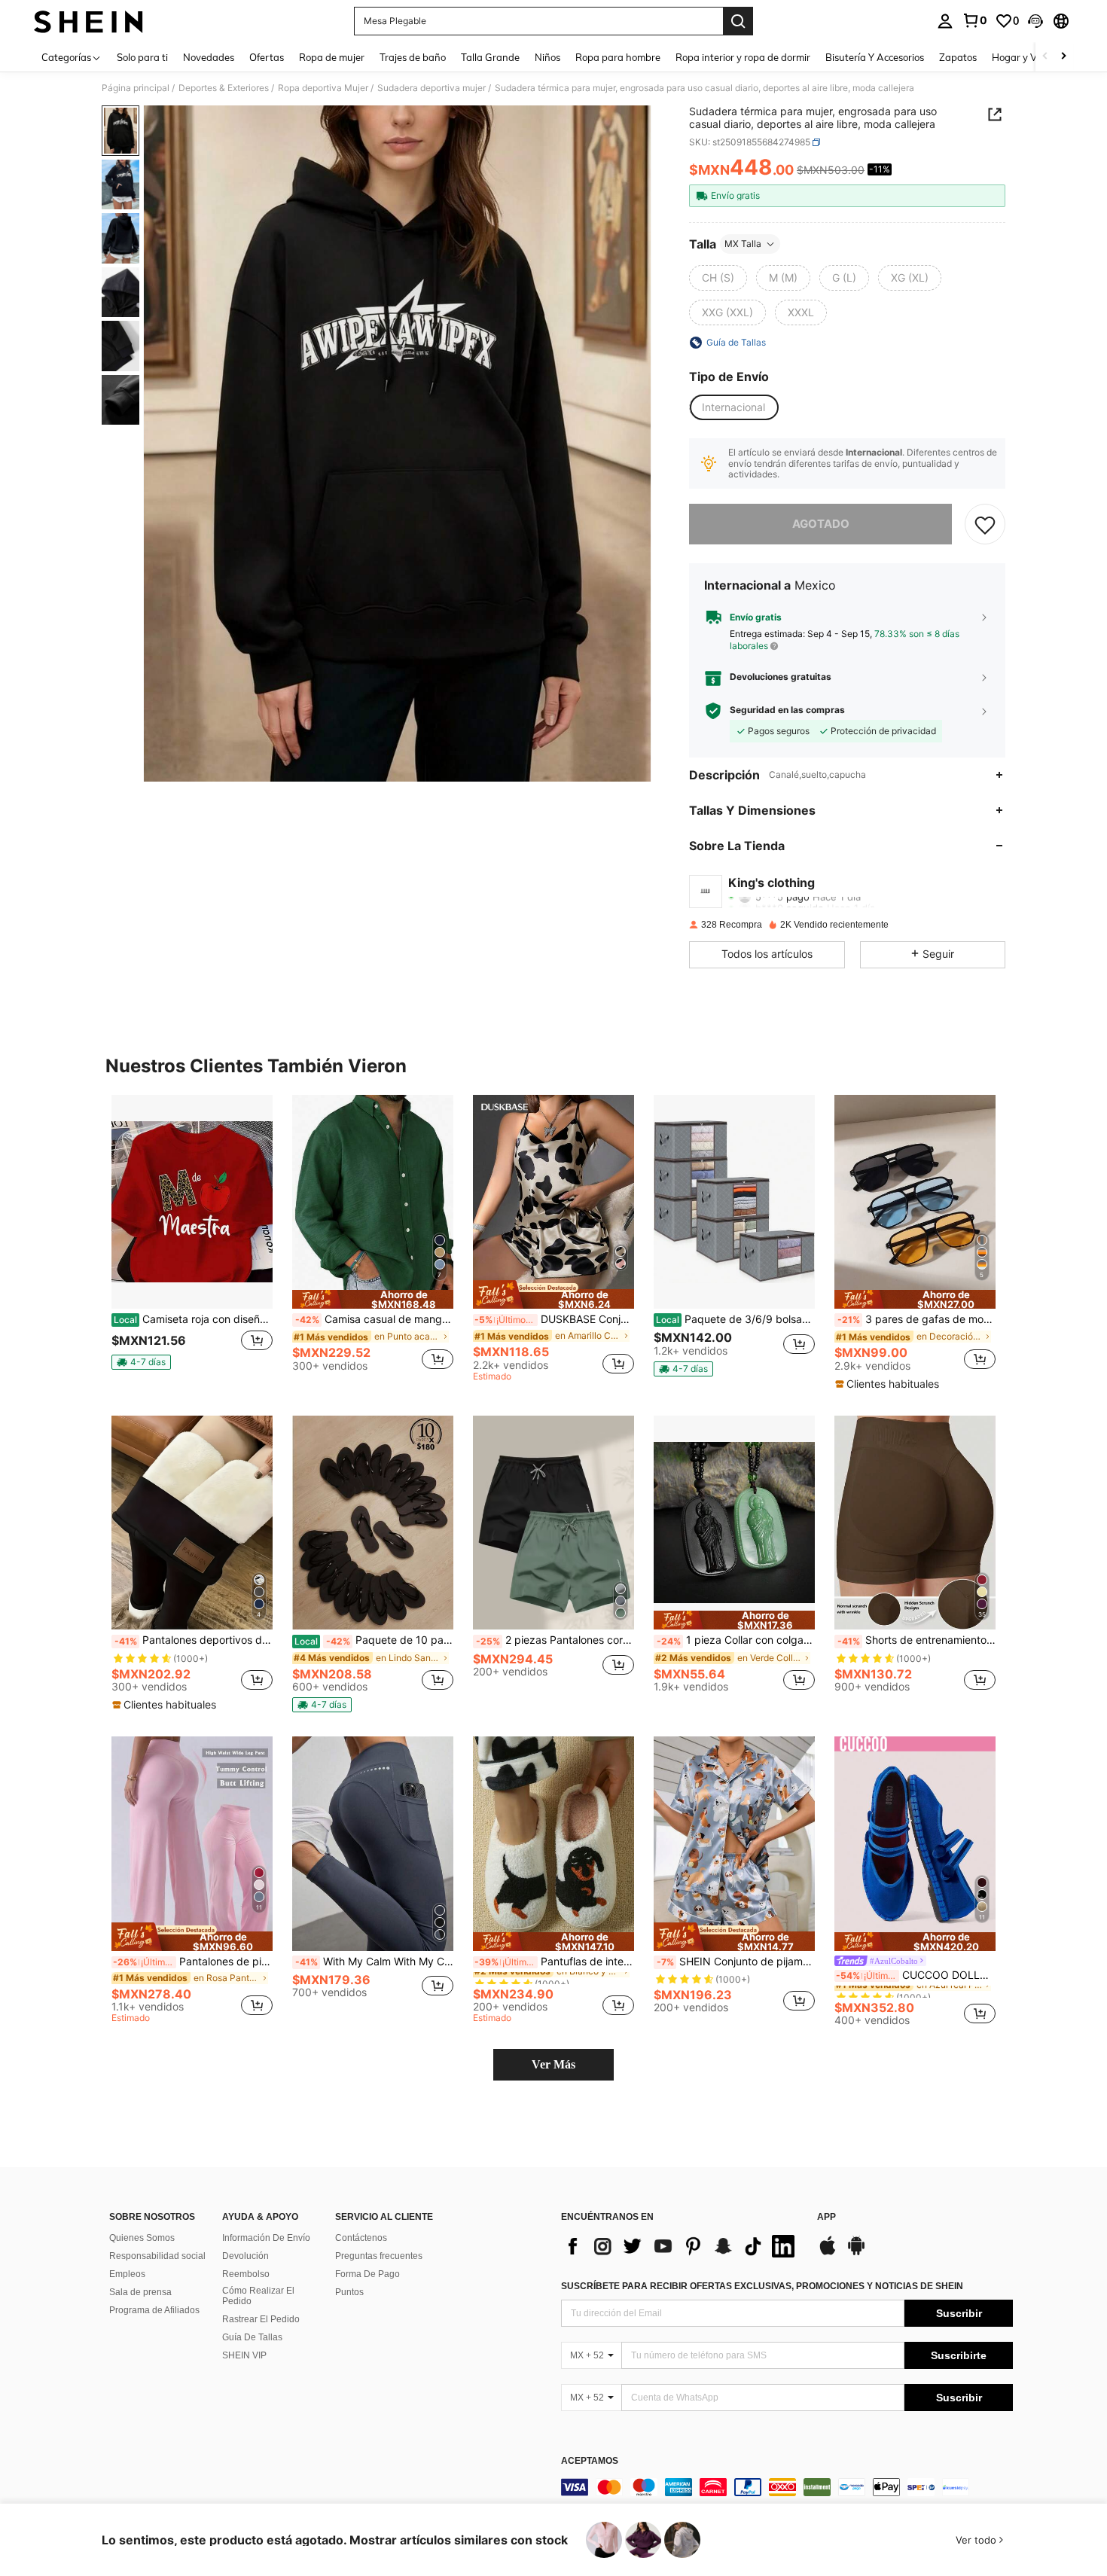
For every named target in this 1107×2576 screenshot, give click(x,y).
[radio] (718, 278)
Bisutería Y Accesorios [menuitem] (875, 57)
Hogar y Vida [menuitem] (1022, 57)
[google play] (856, 2253)
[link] (974, 20)
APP (826, 2217)
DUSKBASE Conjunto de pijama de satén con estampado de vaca (554, 1319)
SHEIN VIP (244, 2355)
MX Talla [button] (743, 244)
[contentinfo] (787, 2487)
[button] (1035, 21)
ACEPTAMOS (590, 2461)
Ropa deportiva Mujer (323, 88)
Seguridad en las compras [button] (787, 710)
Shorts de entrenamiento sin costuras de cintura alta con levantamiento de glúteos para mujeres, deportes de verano (916, 1640)
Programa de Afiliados (154, 2310)
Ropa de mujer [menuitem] (332, 57)
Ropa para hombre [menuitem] (618, 57)
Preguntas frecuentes (379, 2256)
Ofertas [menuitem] (267, 57)
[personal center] (945, 21)
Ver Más (553, 2064)
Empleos (127, 2274)
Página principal (136, 88)
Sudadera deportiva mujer (432, 88)
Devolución (245, 2256)
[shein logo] (88, 21)
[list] (682, 2246)
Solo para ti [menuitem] (142, 57)
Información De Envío (266, 2238)
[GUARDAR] (985, 524)
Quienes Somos (142, 2238)
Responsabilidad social (157, 2256)
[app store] (828, 2253)
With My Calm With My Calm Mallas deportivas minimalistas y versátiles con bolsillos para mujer (374, 1962)
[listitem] (192, 1239)
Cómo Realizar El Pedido (258, 2296)
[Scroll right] (1063, 57)
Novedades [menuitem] (209, 57)
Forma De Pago (367, 2274)
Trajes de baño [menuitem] (413, 57)
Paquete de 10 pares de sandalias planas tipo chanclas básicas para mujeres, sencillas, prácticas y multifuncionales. (374, 1640)
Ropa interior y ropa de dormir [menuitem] (743, 57)
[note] (141, 1362)
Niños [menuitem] (547, 57)
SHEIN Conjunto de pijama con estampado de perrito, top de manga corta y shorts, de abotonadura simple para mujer (736, 1962)
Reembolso (246, 2274)
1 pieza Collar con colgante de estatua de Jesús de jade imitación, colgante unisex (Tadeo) (736, 1640)
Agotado (821, 524)
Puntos (349, 2292)
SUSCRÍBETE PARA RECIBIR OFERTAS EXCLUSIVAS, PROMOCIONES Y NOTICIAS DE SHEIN (762, 2286)
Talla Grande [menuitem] (490, 57)
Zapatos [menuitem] (958, 57)
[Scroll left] (1045, 57)
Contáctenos (361, 2238)
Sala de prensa (140, 2292)
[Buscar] (738, 21)
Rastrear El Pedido (261, 2319)
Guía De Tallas (252, 2337)
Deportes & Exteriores (224, 88)
